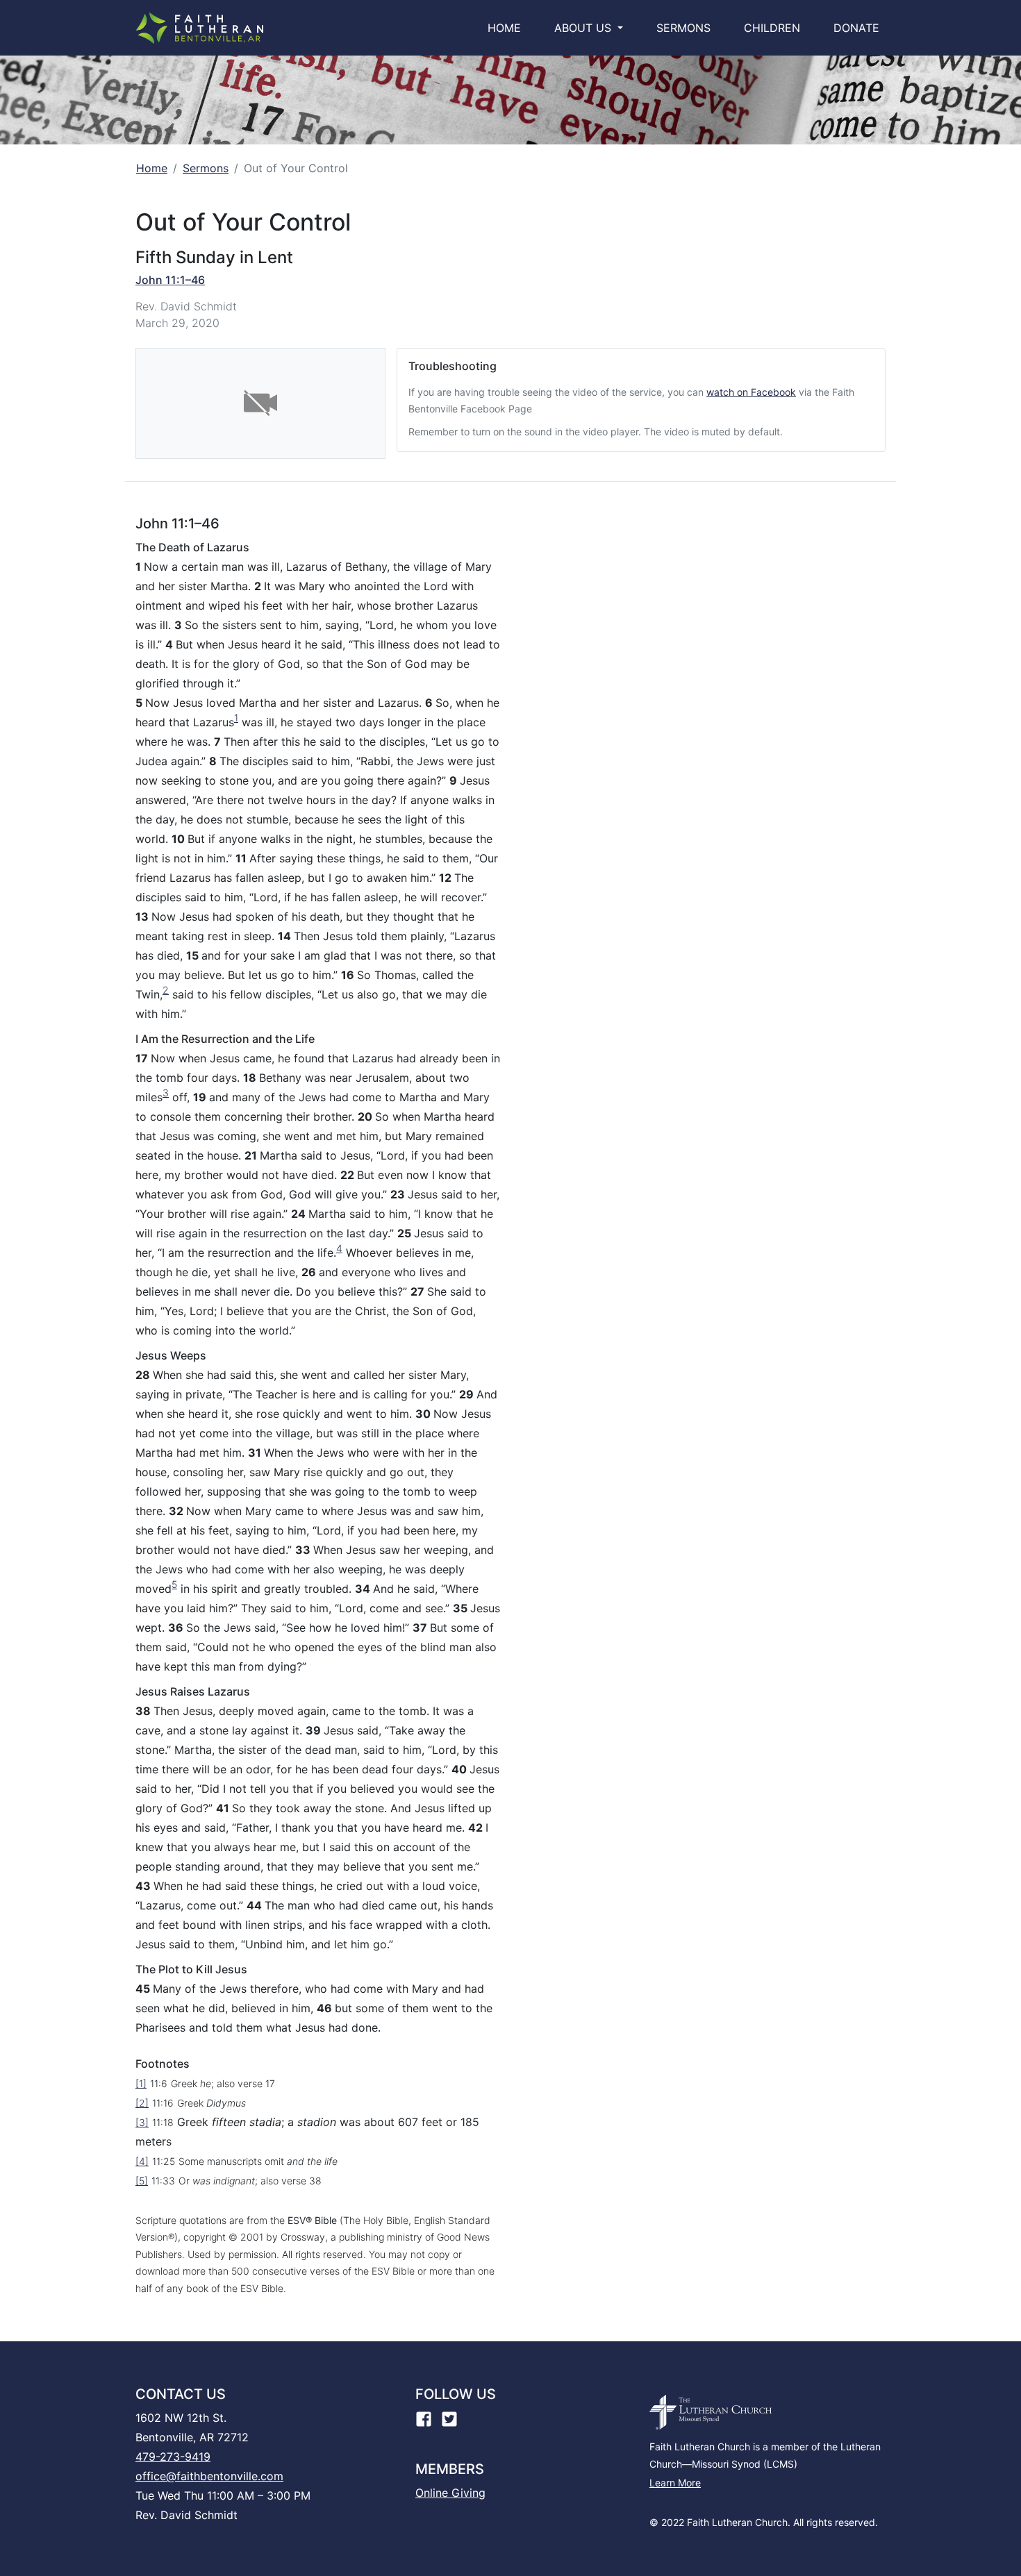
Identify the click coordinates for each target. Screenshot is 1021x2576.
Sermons (683, 28)
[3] (142, 2122)
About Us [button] (584, 28)
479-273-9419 (173, 2457)
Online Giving (450, 2493)
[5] (142, 2181)
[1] (141, 2083)
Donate (856, 28)
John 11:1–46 (170, 280)
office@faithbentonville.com (209, 2476)
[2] (142, 2103)
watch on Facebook (751, 392)
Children (772, 28)
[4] (142, 2161)
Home (507, 27)
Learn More (675, 2483)
